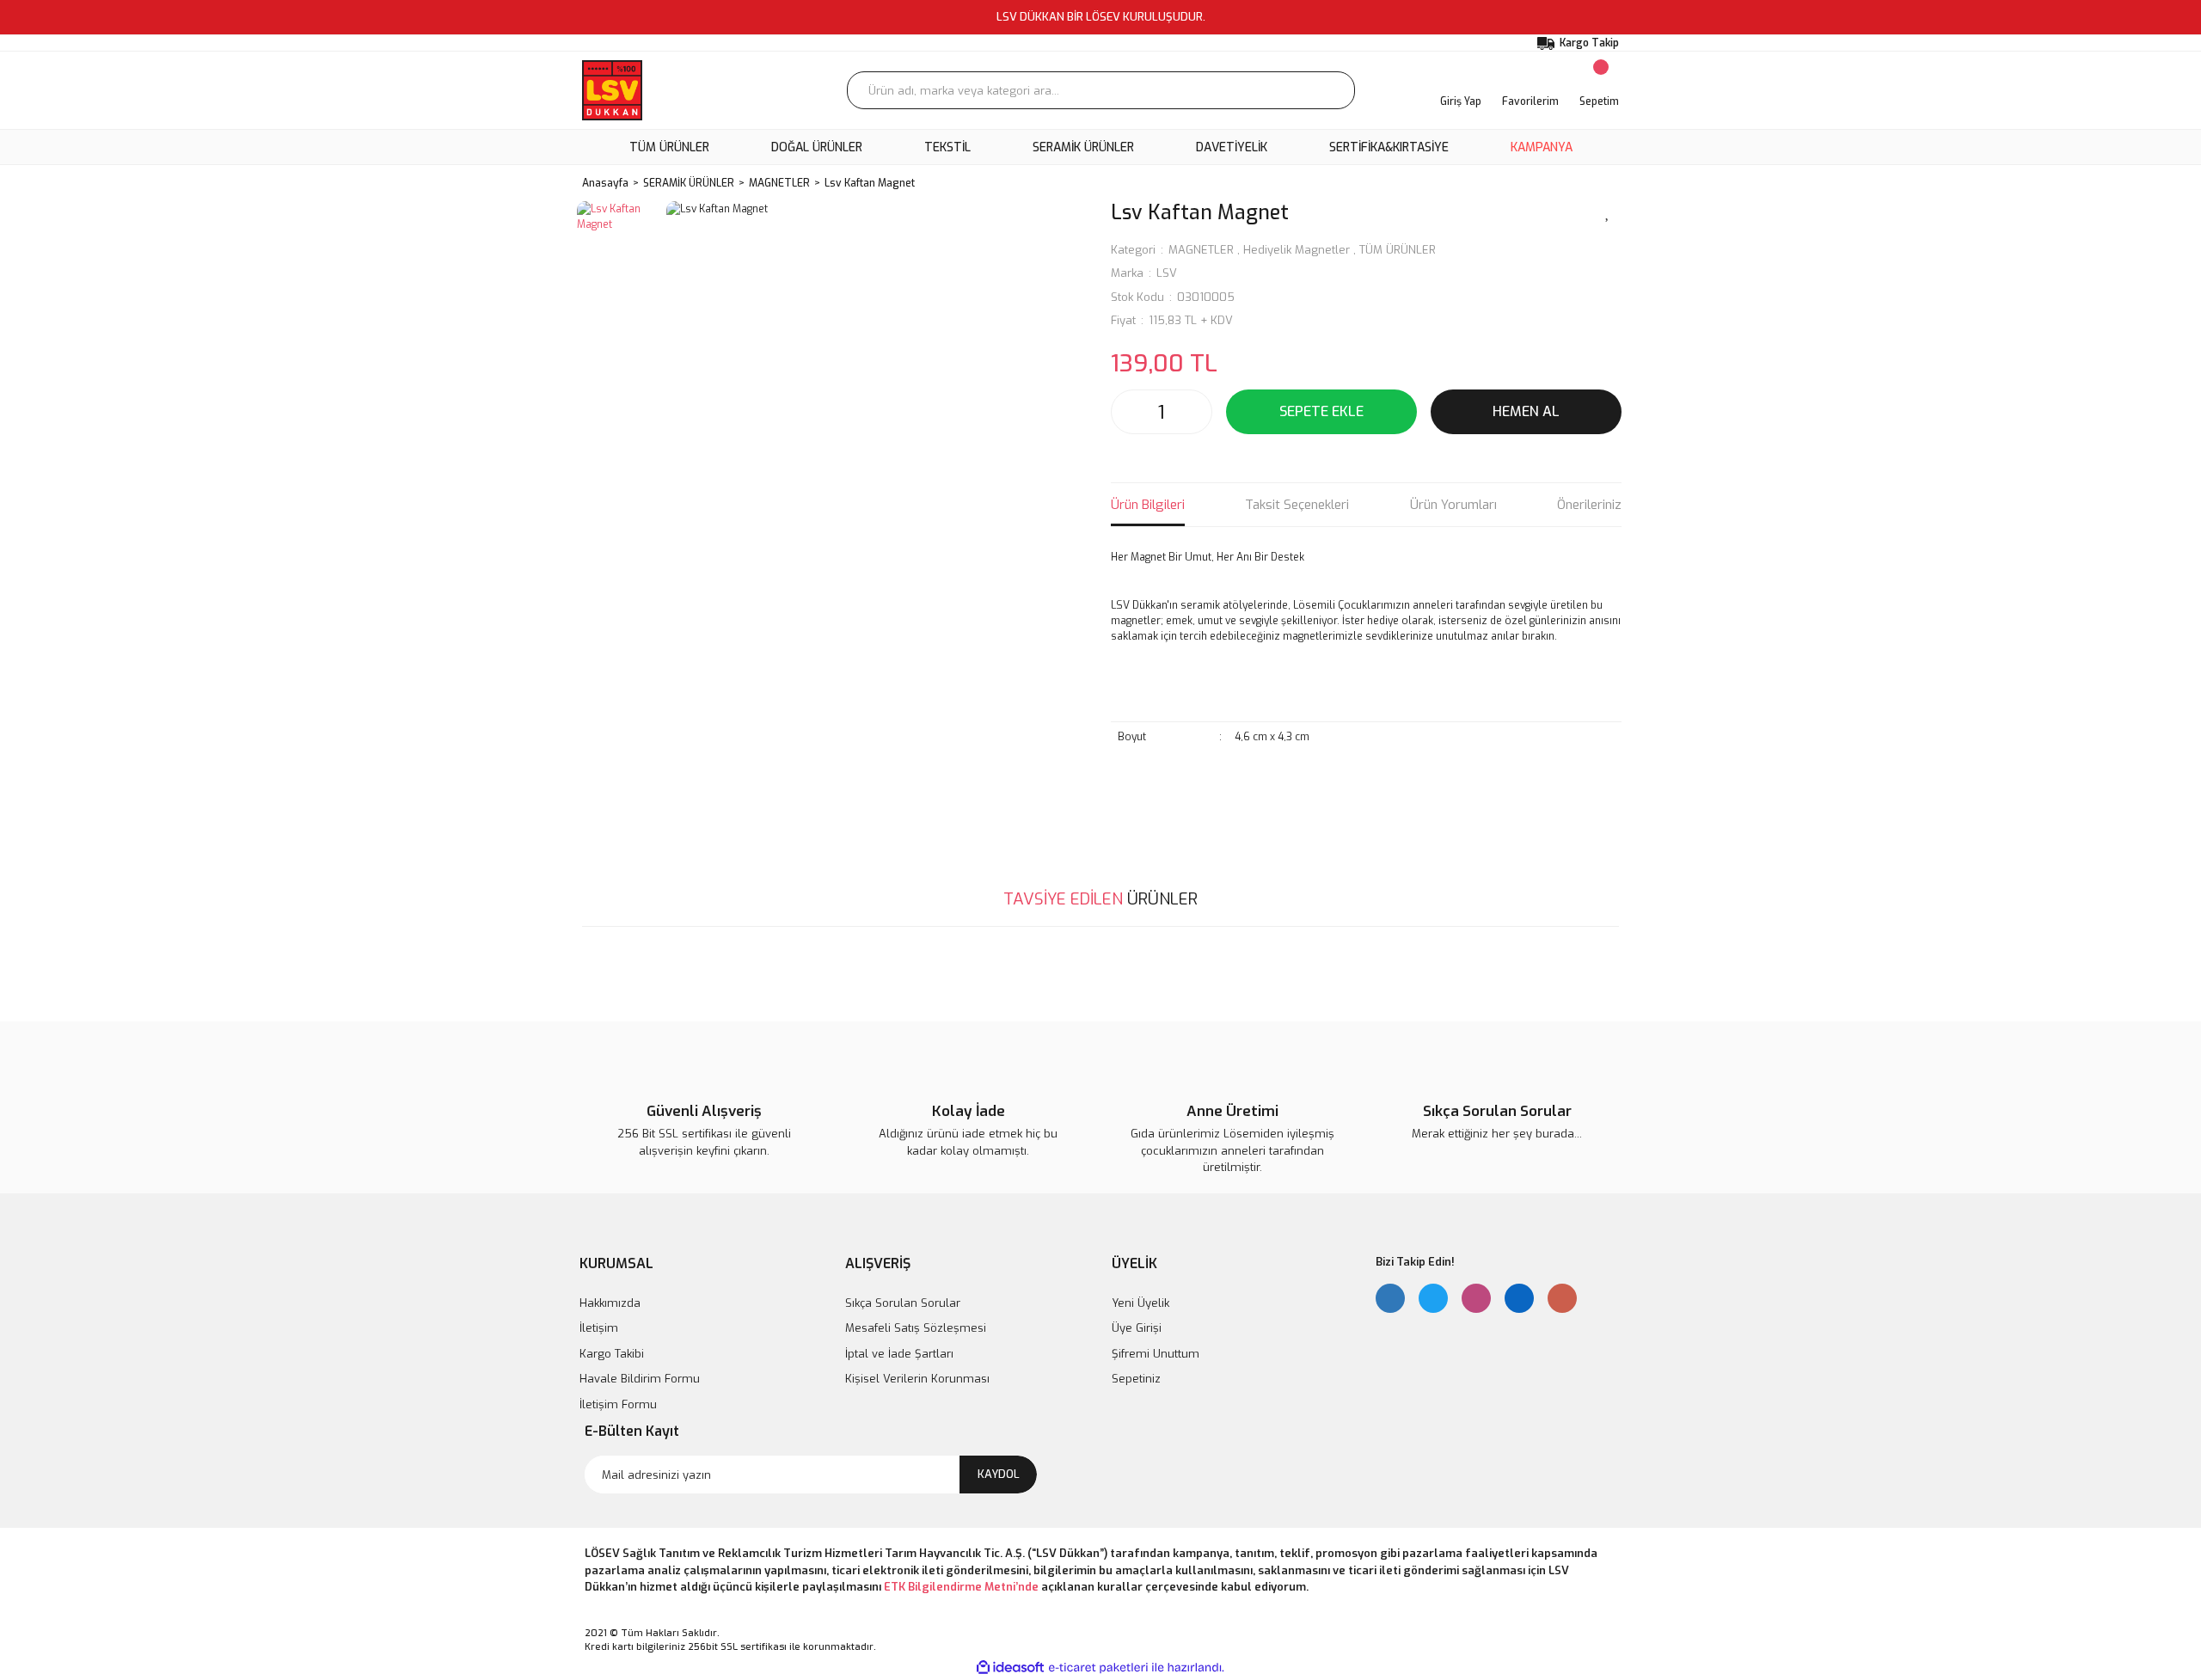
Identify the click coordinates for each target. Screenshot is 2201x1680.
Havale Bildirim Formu (640, 1379)
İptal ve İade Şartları (899, 1354)
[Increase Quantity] (1194, 412)
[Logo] (612, 90)
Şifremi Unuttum (1156, 1354)
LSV (1167, 273)
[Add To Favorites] (1608, 212)
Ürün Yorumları (1453, 505)
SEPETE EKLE (1321, 411)
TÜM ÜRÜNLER (1398, 250)
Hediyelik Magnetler (1297, 250)
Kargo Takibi (612, 1354)
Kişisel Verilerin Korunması (917, 1379)
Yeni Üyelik (1140, 1303)
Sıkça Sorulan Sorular (903, 1303)
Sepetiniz (1136, 1379)
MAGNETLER (1201, 250)
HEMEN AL (1526, 411)
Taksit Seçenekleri (1297, 505)
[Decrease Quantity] (1129, 412)
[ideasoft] (1010, 1668)
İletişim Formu (618, 1404)
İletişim (599, 1328)
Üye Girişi (1137, 1328)
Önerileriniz (1589, 505)
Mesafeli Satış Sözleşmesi (916, 1328)
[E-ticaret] (1098, 1667)
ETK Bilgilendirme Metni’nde (961, 1587)
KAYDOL (999, 1474)
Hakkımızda (610, 1303)
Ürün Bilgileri (1148, 505)
